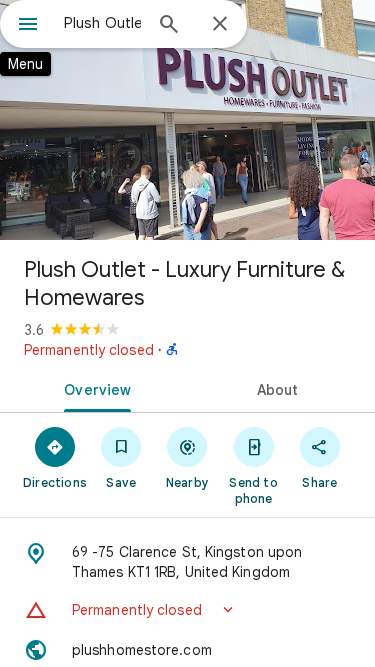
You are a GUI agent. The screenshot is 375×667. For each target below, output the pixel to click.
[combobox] (102, 23)
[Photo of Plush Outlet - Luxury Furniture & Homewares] (187, 120)
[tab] (94, 388)
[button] (187, 610)
